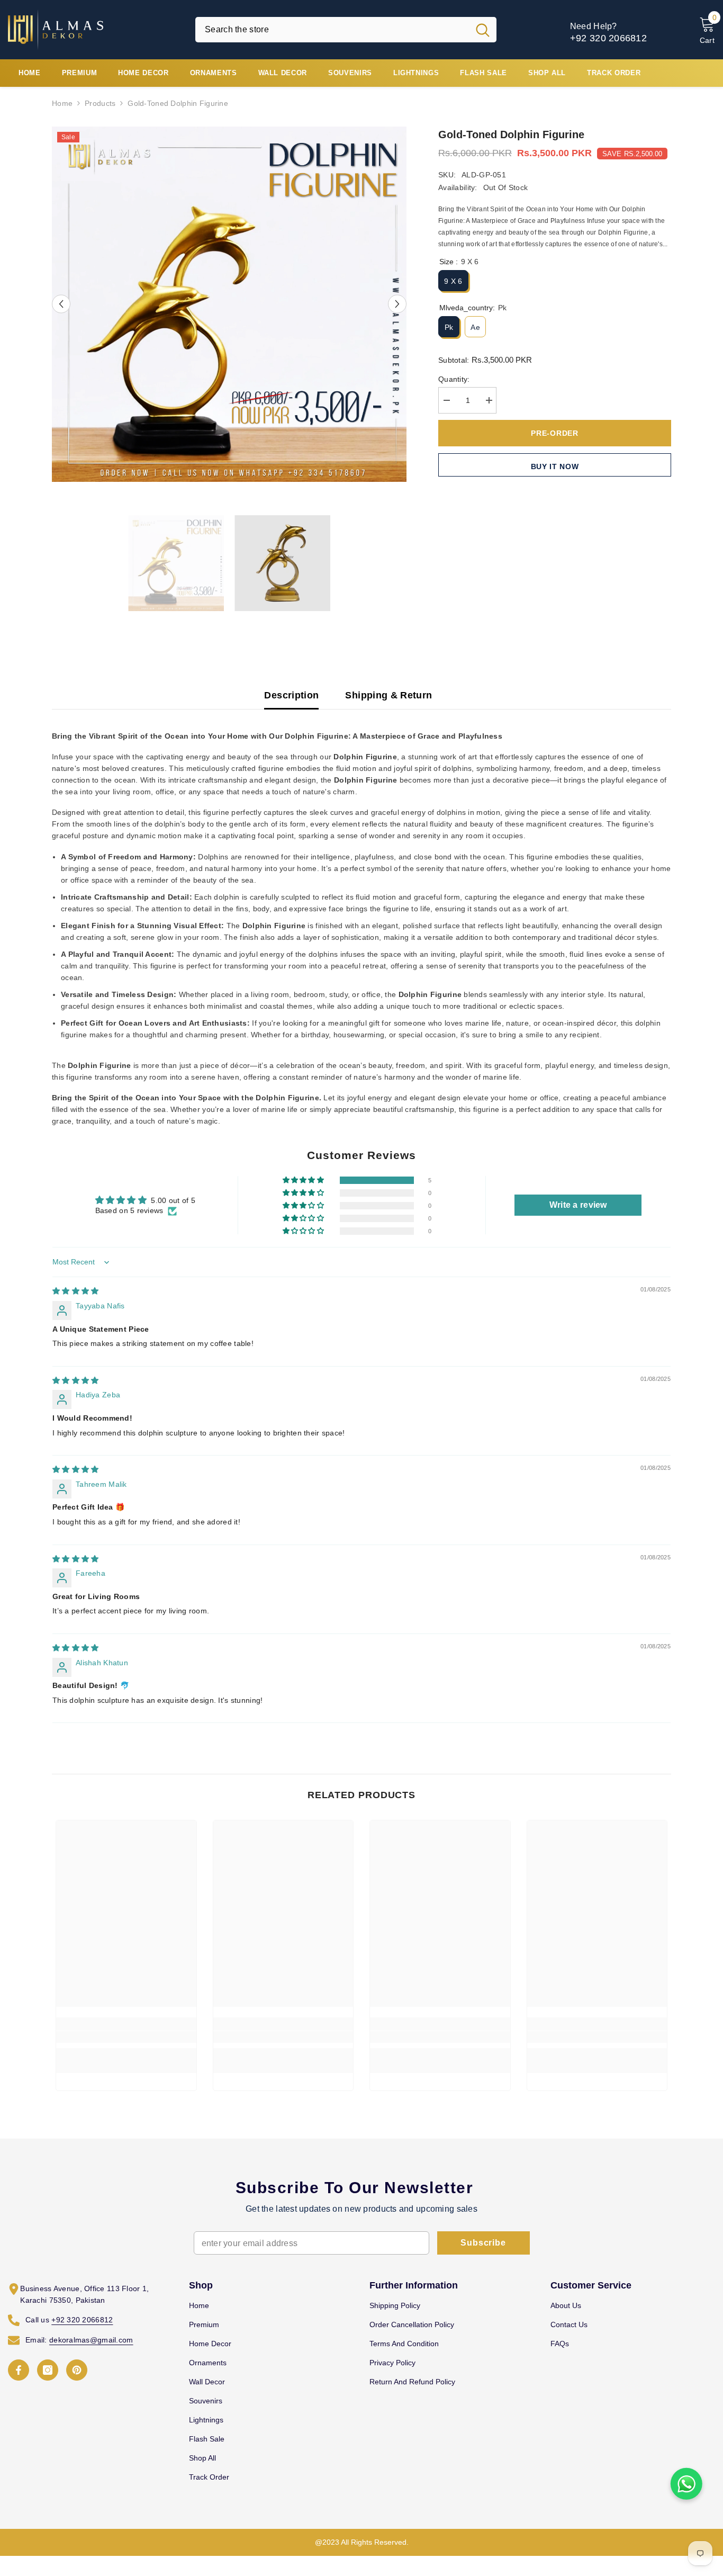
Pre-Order (554, 433)
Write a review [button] (578, 1205)
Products (100, 103)
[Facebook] (19, 2370)
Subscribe (483, 2243)
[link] (126, 2037)
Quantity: (454, 379)
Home (62, 103)
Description (291, 695)
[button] (61, 304)
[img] (75, 1291)
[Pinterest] (77, 2370)
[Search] (346, 30)
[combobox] (332, 30)
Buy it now (555, 466)
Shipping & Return (388, 695)
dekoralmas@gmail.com (91, 2340)
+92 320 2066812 (608, 38)
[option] (229, 304)
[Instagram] (48, 2370)
